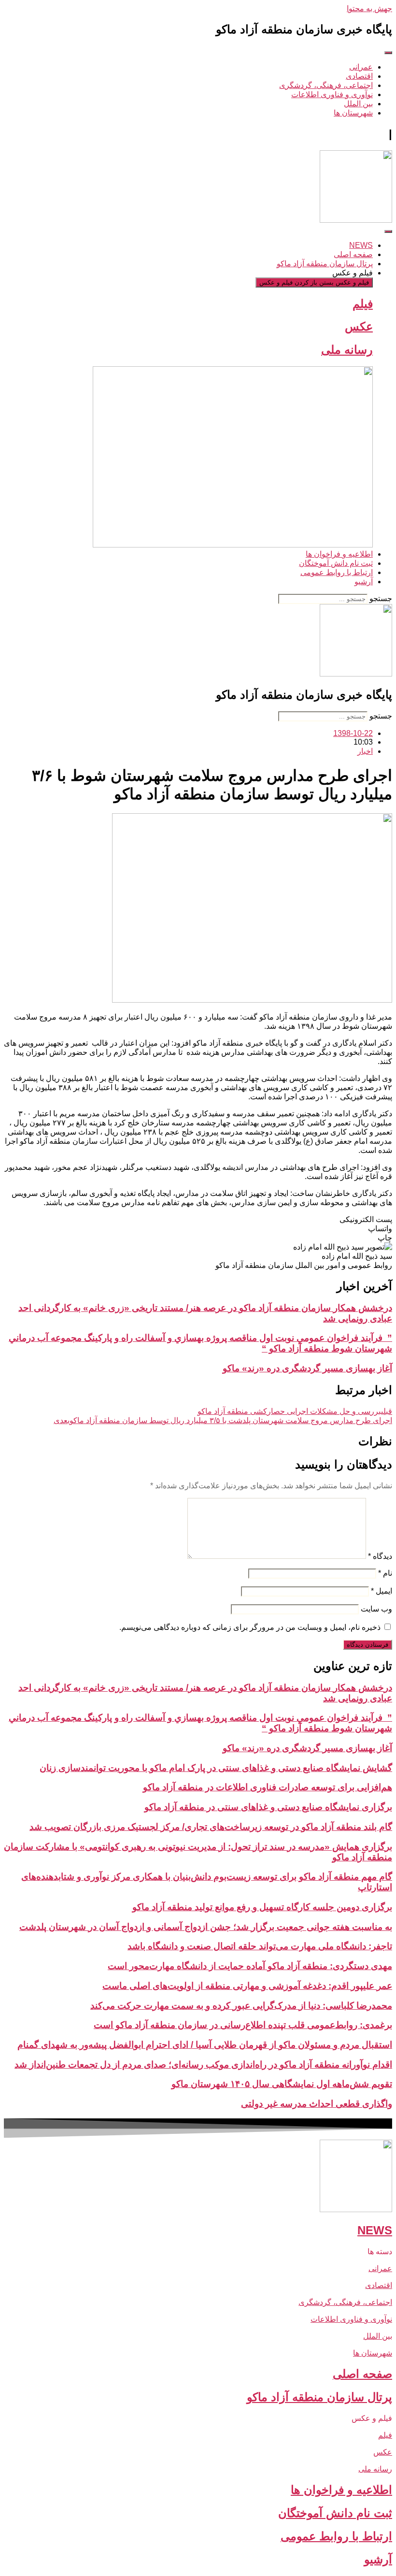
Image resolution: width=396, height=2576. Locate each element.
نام (385, 1573)
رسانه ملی (347, 350)
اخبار (365, 751)
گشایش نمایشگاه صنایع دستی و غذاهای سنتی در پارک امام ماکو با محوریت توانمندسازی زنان (216, 1768)
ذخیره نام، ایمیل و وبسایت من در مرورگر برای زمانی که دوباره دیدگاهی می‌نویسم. (250, 1627)
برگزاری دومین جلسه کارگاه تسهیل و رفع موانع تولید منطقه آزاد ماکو (262, 1907)
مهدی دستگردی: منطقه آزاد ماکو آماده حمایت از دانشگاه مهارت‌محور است (250, 1966)
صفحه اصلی (362, 2374)
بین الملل (378, 2336)
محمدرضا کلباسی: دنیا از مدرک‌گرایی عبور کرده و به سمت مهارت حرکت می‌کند (241, 2006)
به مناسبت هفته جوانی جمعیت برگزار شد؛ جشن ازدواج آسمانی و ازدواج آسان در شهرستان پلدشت (206, 1927)
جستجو (381, 598)
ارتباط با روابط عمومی (336, 2536)
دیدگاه (380, 1556)
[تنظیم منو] (388, 53)
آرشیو (378, 2559)
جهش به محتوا (369, 8)
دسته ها (380, 2252)
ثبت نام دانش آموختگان (335, 2513)
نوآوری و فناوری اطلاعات (351, 2319)
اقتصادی (379, 2285)
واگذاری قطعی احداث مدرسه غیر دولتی (317, 2104)
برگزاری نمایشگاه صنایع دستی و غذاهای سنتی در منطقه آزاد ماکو (268, 1807)
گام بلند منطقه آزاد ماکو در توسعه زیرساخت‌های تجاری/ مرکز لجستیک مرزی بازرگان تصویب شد (211, 1827)
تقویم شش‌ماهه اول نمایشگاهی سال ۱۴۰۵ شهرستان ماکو (282, 2084)
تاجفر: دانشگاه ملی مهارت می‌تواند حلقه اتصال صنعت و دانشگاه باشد (260, 1946)
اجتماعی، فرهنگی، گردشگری (345, 2302)
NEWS (375, 2230)
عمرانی (380, 2268)
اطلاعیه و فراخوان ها (341, 2490)
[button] (198, 1219)
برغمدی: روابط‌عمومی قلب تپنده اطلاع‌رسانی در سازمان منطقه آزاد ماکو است (243, 2025)
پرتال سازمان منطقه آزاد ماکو (319, 2397)
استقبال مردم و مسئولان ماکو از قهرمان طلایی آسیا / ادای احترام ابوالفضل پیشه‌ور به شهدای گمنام (205, 2045)
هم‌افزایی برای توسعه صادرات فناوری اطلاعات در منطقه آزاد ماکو (268, 1787)
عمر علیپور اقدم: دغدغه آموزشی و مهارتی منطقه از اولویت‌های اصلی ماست (247, 1986)
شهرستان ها (373, 2353)
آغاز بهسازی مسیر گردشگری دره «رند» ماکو (307, 1368)
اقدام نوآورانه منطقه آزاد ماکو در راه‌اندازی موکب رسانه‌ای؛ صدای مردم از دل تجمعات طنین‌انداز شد (203, 2065)
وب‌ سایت (376, 1609)
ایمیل (382, 1591)
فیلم (363, 304)
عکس (359, 326)
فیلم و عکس (372, 2418)
